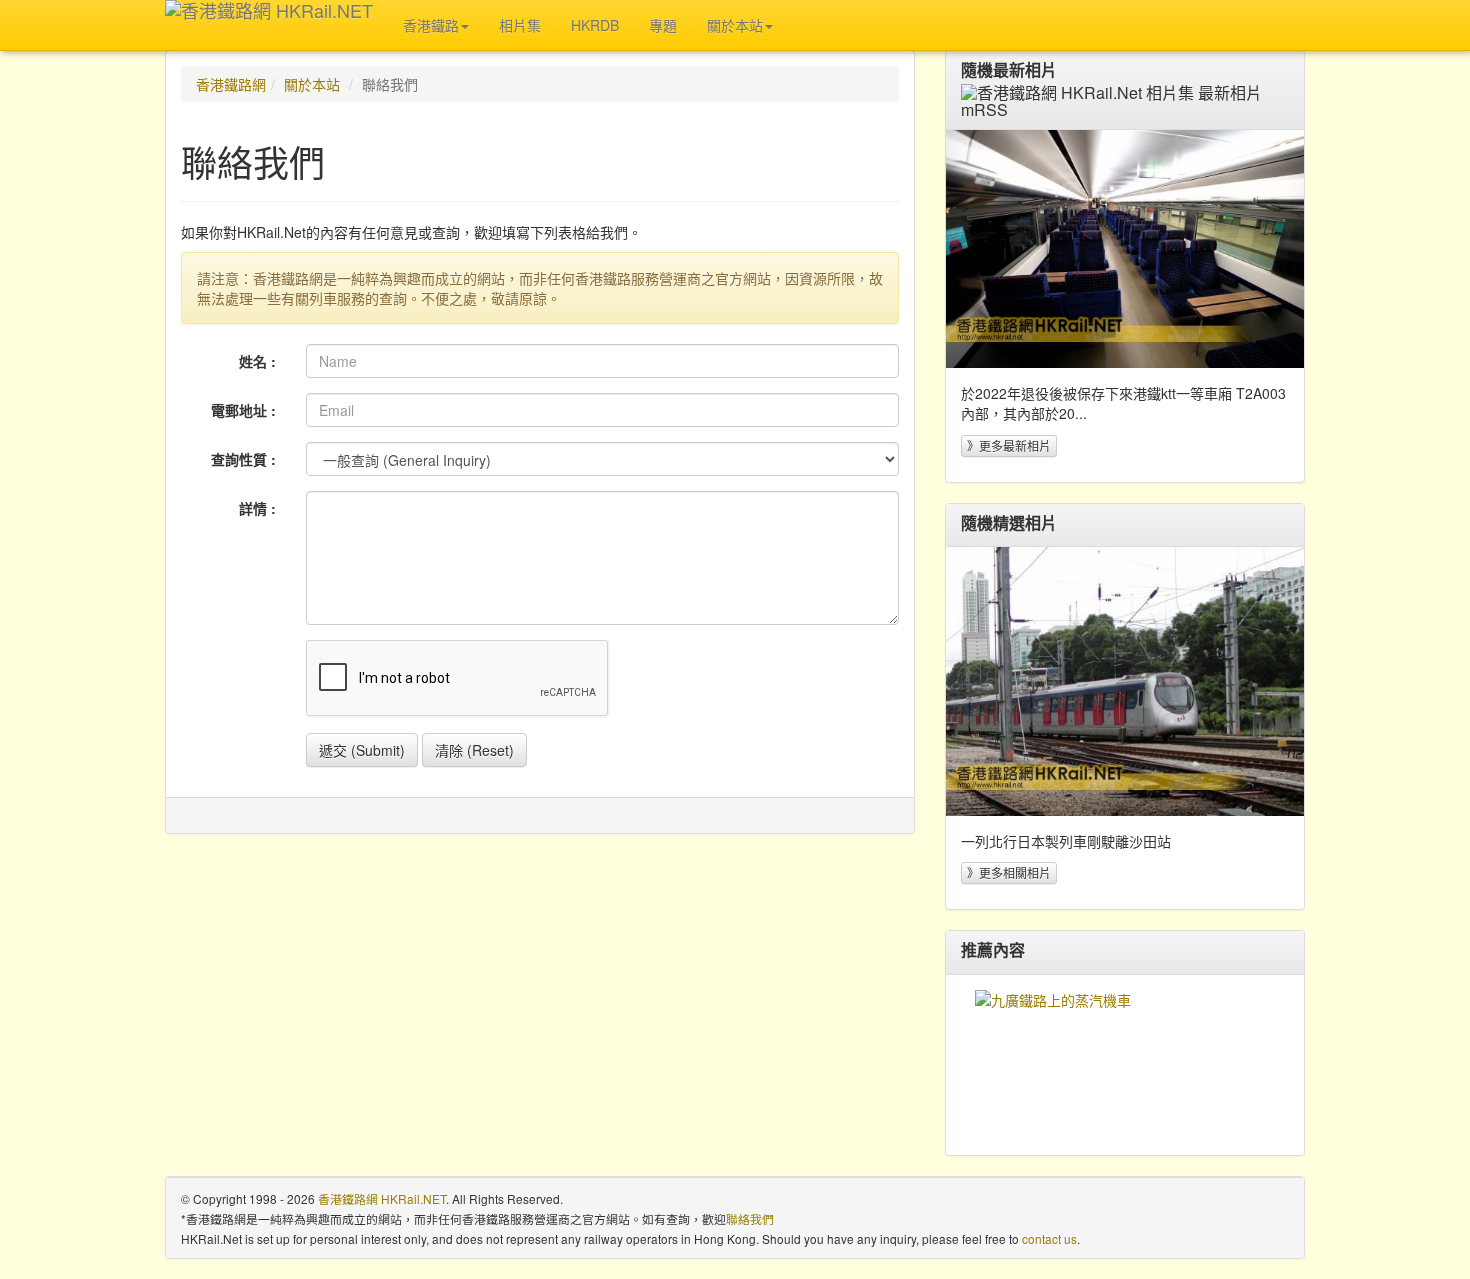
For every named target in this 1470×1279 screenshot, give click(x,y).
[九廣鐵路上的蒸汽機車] (1125, 1065)
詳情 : (257, 508)
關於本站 (312, 84)
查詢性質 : (243, 459)
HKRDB (595, 25)
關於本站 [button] (735, 25)
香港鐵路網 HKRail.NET (382, 1198)
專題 (663, 25)
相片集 (520, 25)
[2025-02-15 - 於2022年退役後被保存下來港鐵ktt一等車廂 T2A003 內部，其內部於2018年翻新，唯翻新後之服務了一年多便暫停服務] (1125, 249)
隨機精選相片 (1009, 523)
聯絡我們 (750, 1218)
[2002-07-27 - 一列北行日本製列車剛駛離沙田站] (1125, 681)
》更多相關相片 (1009, 872)
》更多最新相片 (1009, 445)
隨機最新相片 (1009, 70)
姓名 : (257, 361)
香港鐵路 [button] (431, 25)
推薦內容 (993, 950)
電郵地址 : (243, 410)
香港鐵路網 (231, 84)
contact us (1049, 1238)
